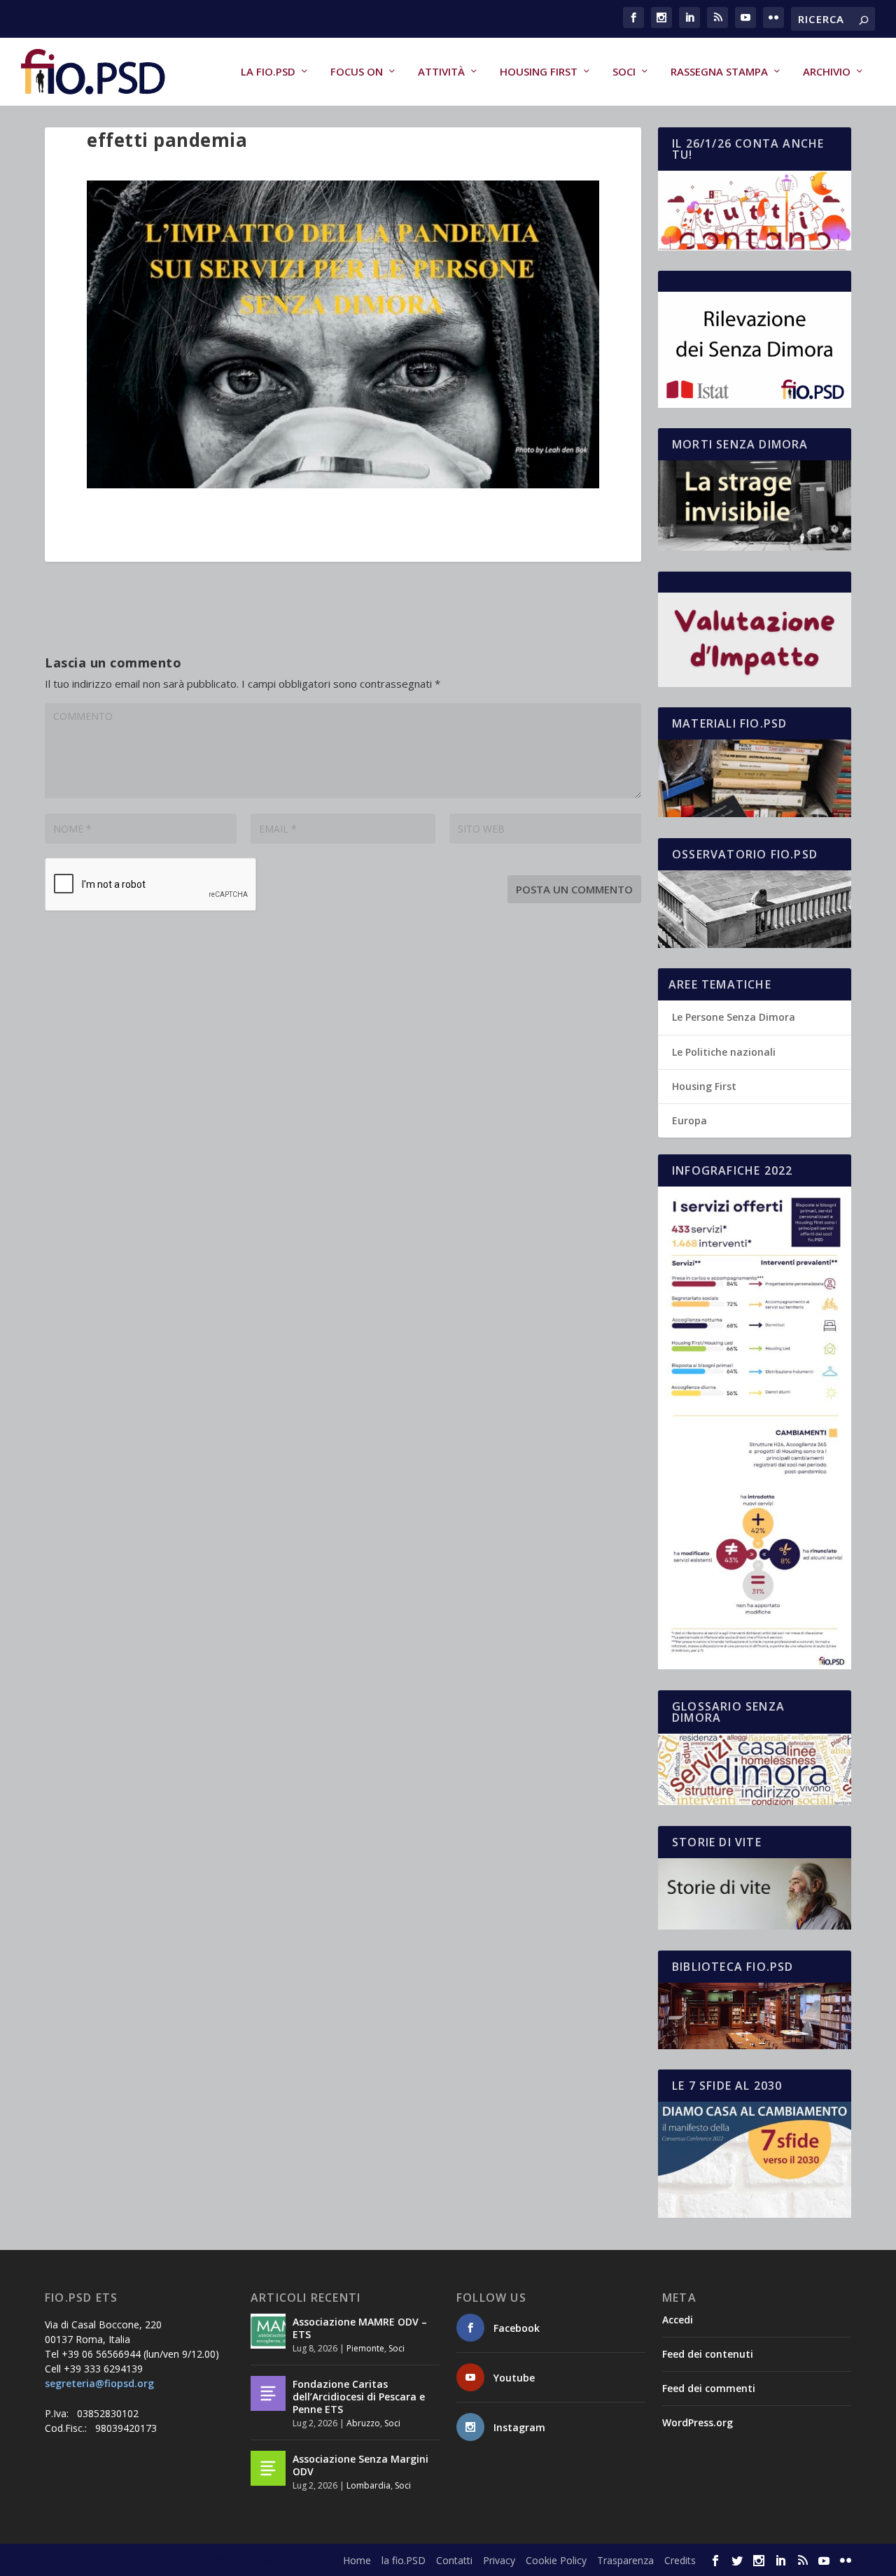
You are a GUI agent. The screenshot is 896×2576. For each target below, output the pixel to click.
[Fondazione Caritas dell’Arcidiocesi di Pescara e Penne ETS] (268, 2393)
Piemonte (365, 2348)
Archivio (827, 72)
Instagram (519, 2427)
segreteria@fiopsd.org (99, 2383)
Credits (680, 2560)
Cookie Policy (556, 2560)
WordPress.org (698, 2422)
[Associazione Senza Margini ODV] (268, 2468)
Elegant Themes (149, 2560)
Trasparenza (625, 2560)
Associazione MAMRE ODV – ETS (360, 2328)
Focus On (357, 72)
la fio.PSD (268, 72)
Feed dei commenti (709, 2388)
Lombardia (369, 2485)
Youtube (514, 2378)
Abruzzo (363, 2423)
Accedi (678, 2320)
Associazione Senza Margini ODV (360, 2465)
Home (357, 2560)
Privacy (499, 2560)
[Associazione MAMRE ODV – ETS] (268, 2331)
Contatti (454, 2560)
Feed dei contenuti (708, 2354)
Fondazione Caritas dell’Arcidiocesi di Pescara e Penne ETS (359, 2397)
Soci (624, 72)
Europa (689, 1120)
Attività (441, 72)
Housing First (539, 72)
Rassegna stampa (719, 72)
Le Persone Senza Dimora (734, 1017)
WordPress (290, 2560)
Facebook (517, 2328)
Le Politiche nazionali (724, 1052)
